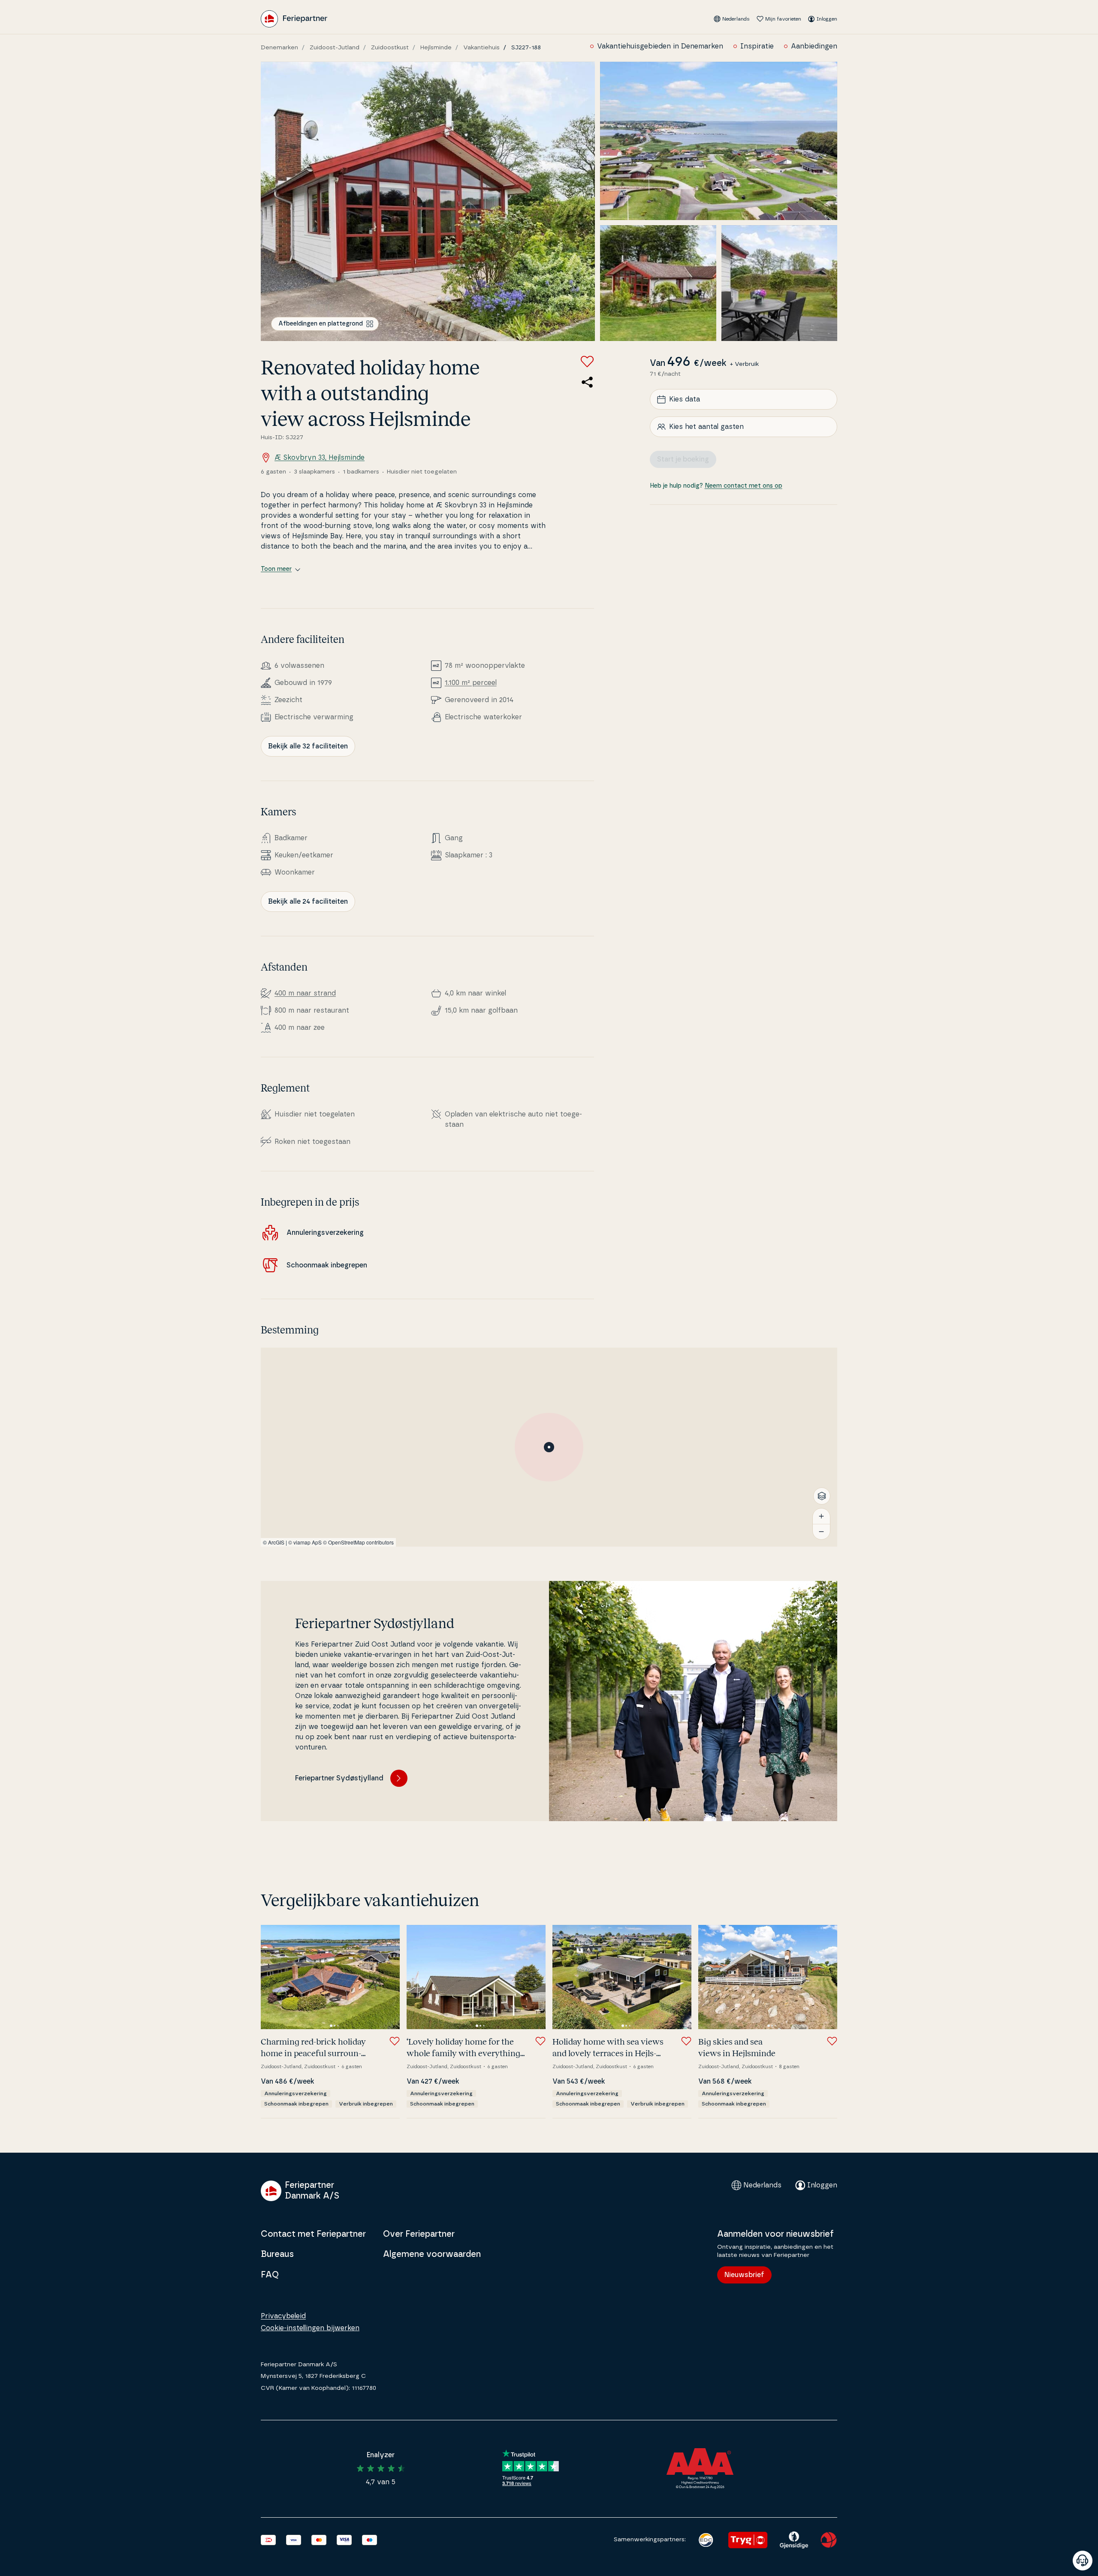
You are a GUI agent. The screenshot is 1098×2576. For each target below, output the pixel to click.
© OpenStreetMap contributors (358, 1542)
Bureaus (277, 2254)
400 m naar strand (305, 993)
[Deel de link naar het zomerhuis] (587, 382)
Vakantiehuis (481, 48)
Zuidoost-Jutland (335, 48)
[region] (549, 1447)
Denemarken (279, 48)
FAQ (270, 2275)
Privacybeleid (283, 2316)
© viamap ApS (305, 1542)
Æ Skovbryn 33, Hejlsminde (320, 458)
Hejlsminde (436, 48)
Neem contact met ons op (744, 486)
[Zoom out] (821, 1532)
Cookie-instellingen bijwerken (310, 2328)
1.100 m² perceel (471, 683)
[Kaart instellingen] (822, 1496)
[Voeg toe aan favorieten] (587, 362)
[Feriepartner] (294, 19)
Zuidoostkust (390, 48)
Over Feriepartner (419, 2234)
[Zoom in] (821, 1516)
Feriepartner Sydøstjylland (339, 1778)
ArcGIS (276, 1542)
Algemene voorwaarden (432, 2254)
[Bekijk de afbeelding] (428, 201)
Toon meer (276, 569)
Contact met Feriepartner (313, 2234)
